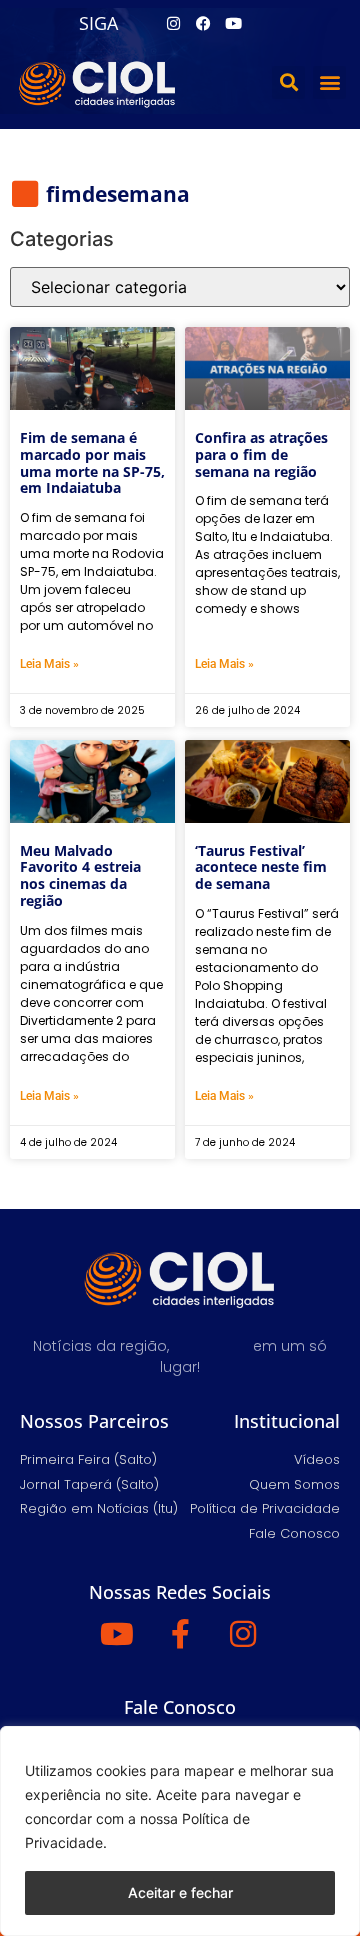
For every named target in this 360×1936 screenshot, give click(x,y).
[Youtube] (233, 23)
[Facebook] (203, 23)
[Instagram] (173, 23)
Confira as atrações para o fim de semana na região (261, 454)
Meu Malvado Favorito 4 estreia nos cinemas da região (80, 875)
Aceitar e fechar (180, 1892)
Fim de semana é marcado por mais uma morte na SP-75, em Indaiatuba (92, 462)
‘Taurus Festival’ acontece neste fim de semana (261, 867)
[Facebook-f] (180, 1634)
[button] (288, 82)
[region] (180, 1831)
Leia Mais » (49, 664)
